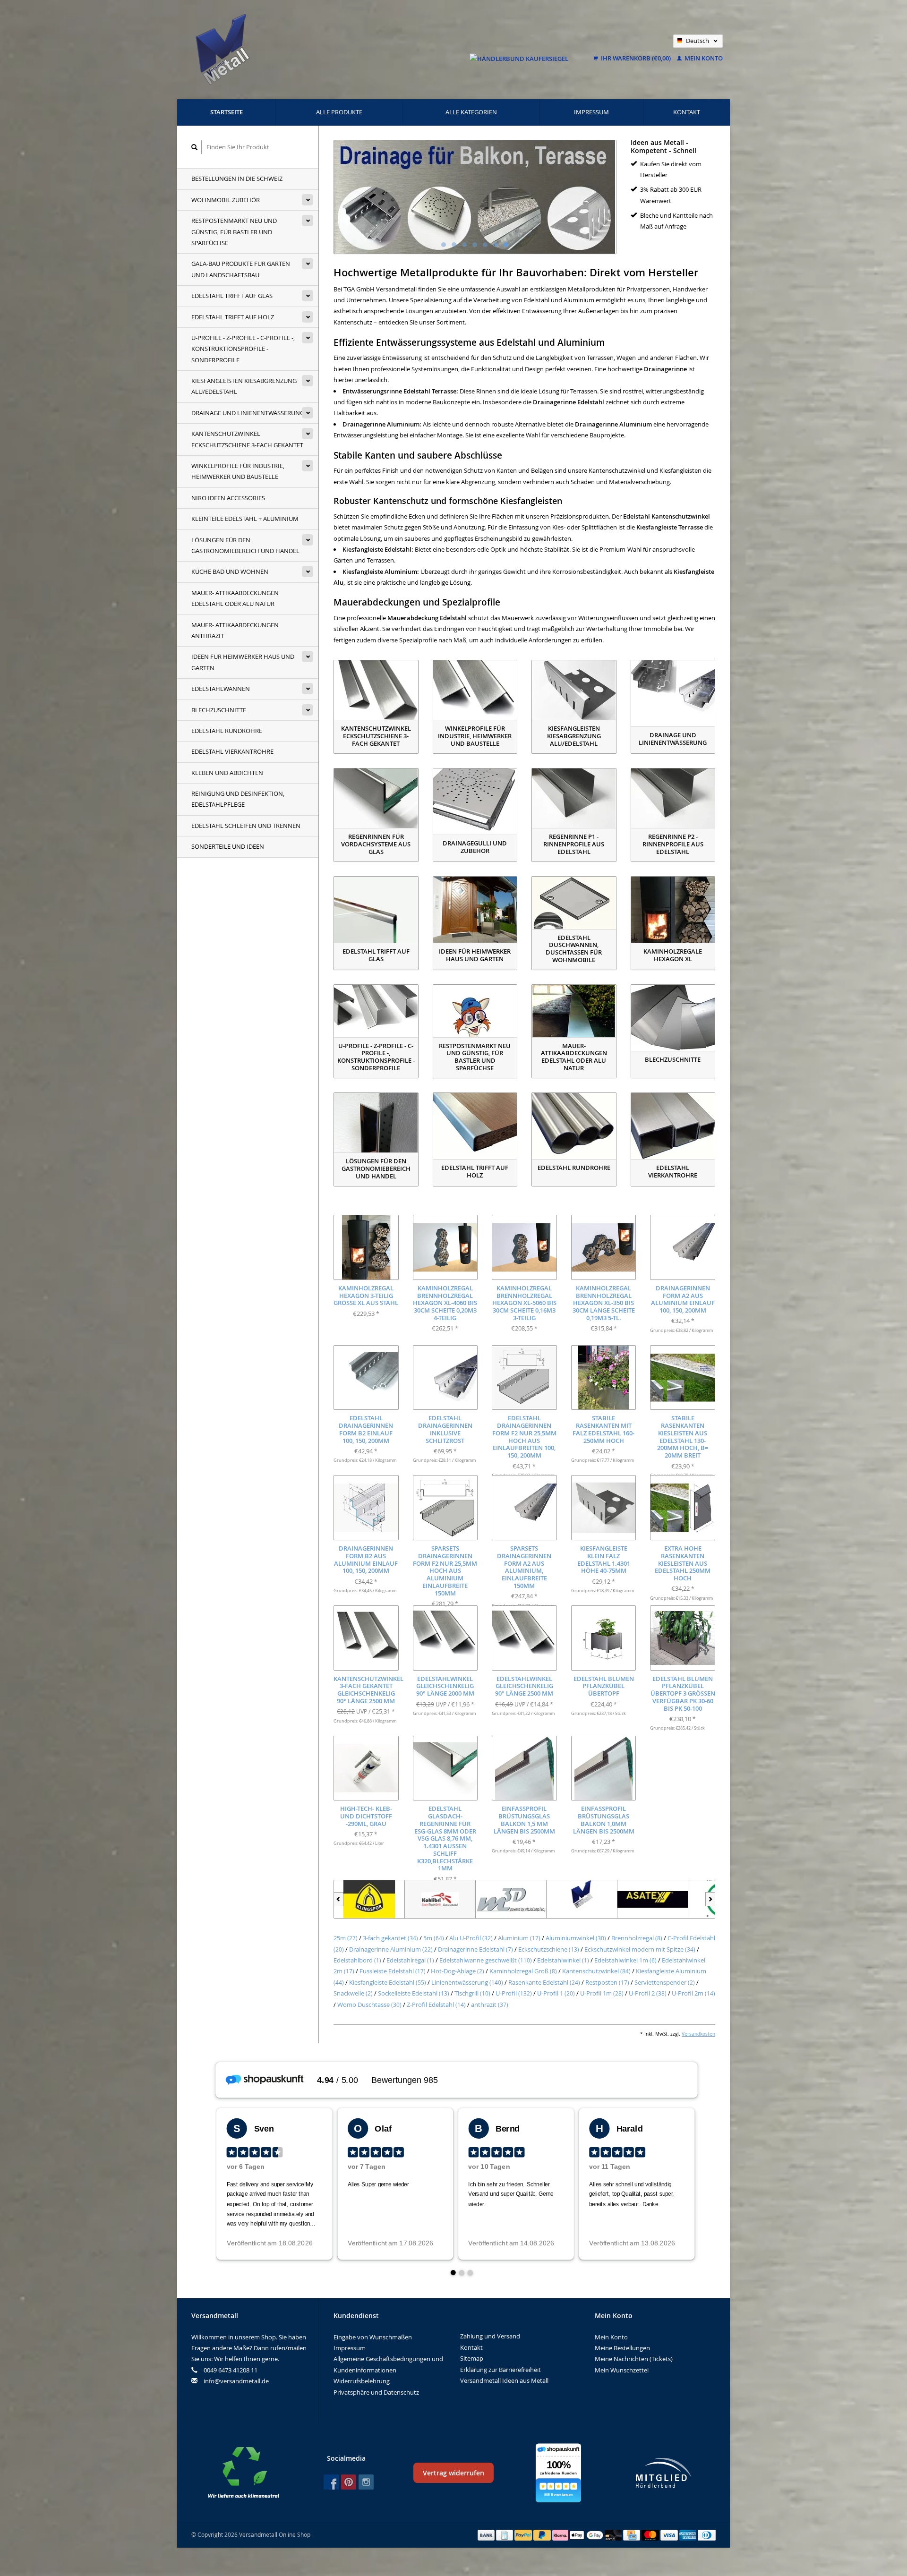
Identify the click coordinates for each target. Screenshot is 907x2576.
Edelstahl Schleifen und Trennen (246, 826)
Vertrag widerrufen (453, 2473)
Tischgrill (472, 1993)
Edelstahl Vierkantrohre (232, 751)
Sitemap (472, 2358)
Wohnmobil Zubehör (226, 200)
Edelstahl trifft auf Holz (233, 317)
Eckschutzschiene (549, 1949)
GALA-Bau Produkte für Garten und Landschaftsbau (241, 269)
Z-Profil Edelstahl (436, 2005)
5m (434, 1938)
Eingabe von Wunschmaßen (373, 2337)
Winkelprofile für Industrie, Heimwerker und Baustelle (238, 471)
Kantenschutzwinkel (596, 1971)
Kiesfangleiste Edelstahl (388, 1982)
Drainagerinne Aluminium (391, 1949)
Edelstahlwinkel (563, 1960)
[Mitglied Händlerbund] (664, 2473)
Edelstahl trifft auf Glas (232, 296)
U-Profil (514, 1993)
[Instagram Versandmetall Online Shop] (366, 2482)
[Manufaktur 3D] (511, 1899)
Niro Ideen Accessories (228, 498)
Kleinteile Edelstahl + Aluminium (245, 519)
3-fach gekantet (390, 1938)
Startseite (227, 112)
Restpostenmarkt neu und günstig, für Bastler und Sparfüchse (234, 232)
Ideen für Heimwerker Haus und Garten (243, 662)
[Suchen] (195, 147)
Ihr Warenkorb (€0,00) (636, 58)
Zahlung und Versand (490, 2336)
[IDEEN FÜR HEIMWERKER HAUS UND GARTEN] (475, 910)
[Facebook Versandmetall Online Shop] (331, 2482)
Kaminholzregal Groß (523, 1971)
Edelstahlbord (357, 1960)
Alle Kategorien (471, 112)
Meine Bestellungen (622, 2348)
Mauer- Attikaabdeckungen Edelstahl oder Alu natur (235, 598)
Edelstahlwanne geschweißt (486, 1960)
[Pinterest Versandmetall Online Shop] (349, 2482)
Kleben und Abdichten (227, 773)
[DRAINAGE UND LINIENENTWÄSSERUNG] (673, 693)
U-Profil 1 (556, 1993)
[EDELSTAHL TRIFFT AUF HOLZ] (475, 1126)
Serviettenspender (665, 1982)
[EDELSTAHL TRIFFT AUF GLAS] (376, 910)
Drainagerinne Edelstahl (475, 1949)
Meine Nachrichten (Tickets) (634, 2359)
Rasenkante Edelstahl (544, 1982)
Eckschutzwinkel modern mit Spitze (640, 1949)
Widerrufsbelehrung (362, 2381)
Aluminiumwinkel (576, 1938)
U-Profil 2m (693, 1993)
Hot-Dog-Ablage (458, 1971)
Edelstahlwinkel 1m (625, 1960)
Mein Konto (703, 58)
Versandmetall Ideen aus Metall (504, 2380)
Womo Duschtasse (369, 2005)
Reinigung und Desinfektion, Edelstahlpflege (238, 799)
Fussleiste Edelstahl (393, 1971)
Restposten (607, 1982)
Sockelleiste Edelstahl (414, 1993)
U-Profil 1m (602, 1993)
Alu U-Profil (471, 1938)
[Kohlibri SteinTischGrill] (440, 1899)
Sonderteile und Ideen (228, 846)
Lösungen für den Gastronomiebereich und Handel (245, 545)
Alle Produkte (339, 112)
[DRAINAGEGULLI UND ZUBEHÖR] (475, 802)
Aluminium (519, 1938)
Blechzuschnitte (219, 710)
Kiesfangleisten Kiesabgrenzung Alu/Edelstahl (244, 386)
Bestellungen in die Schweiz (237, 179)
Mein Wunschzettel (622, 2370)
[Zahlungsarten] (487, 2534)
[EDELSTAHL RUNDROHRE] (574, 1126)
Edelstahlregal (410, 1960)
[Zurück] (338, 1899)
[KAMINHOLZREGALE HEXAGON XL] (673, 910)
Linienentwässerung (467, 1982)
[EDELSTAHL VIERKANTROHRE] (673, 1126)
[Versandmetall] (582, 1899)
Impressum (591, 112)
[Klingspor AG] (369, 1899)
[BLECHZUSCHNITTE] (673, 1018)
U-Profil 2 (648, 1993)
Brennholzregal (637, 1938)
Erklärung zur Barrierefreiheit (501, 2370)
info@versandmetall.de (236, 2381)
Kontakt (687, 112)
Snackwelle (353, 1993)
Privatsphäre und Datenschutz (376, 2392)
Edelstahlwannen (221, 689)
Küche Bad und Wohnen (230, 571)
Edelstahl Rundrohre (227, 731)
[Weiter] (710, 1899)
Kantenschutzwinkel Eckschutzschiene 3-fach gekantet (247, 439)
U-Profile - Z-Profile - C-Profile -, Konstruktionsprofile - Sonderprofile (243, 349)
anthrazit (490, 2005)
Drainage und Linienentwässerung (248, 413)
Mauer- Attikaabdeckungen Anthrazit (235, 630)
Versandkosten (698, 2034)
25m (346, 1938)
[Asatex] (653, 1899)
